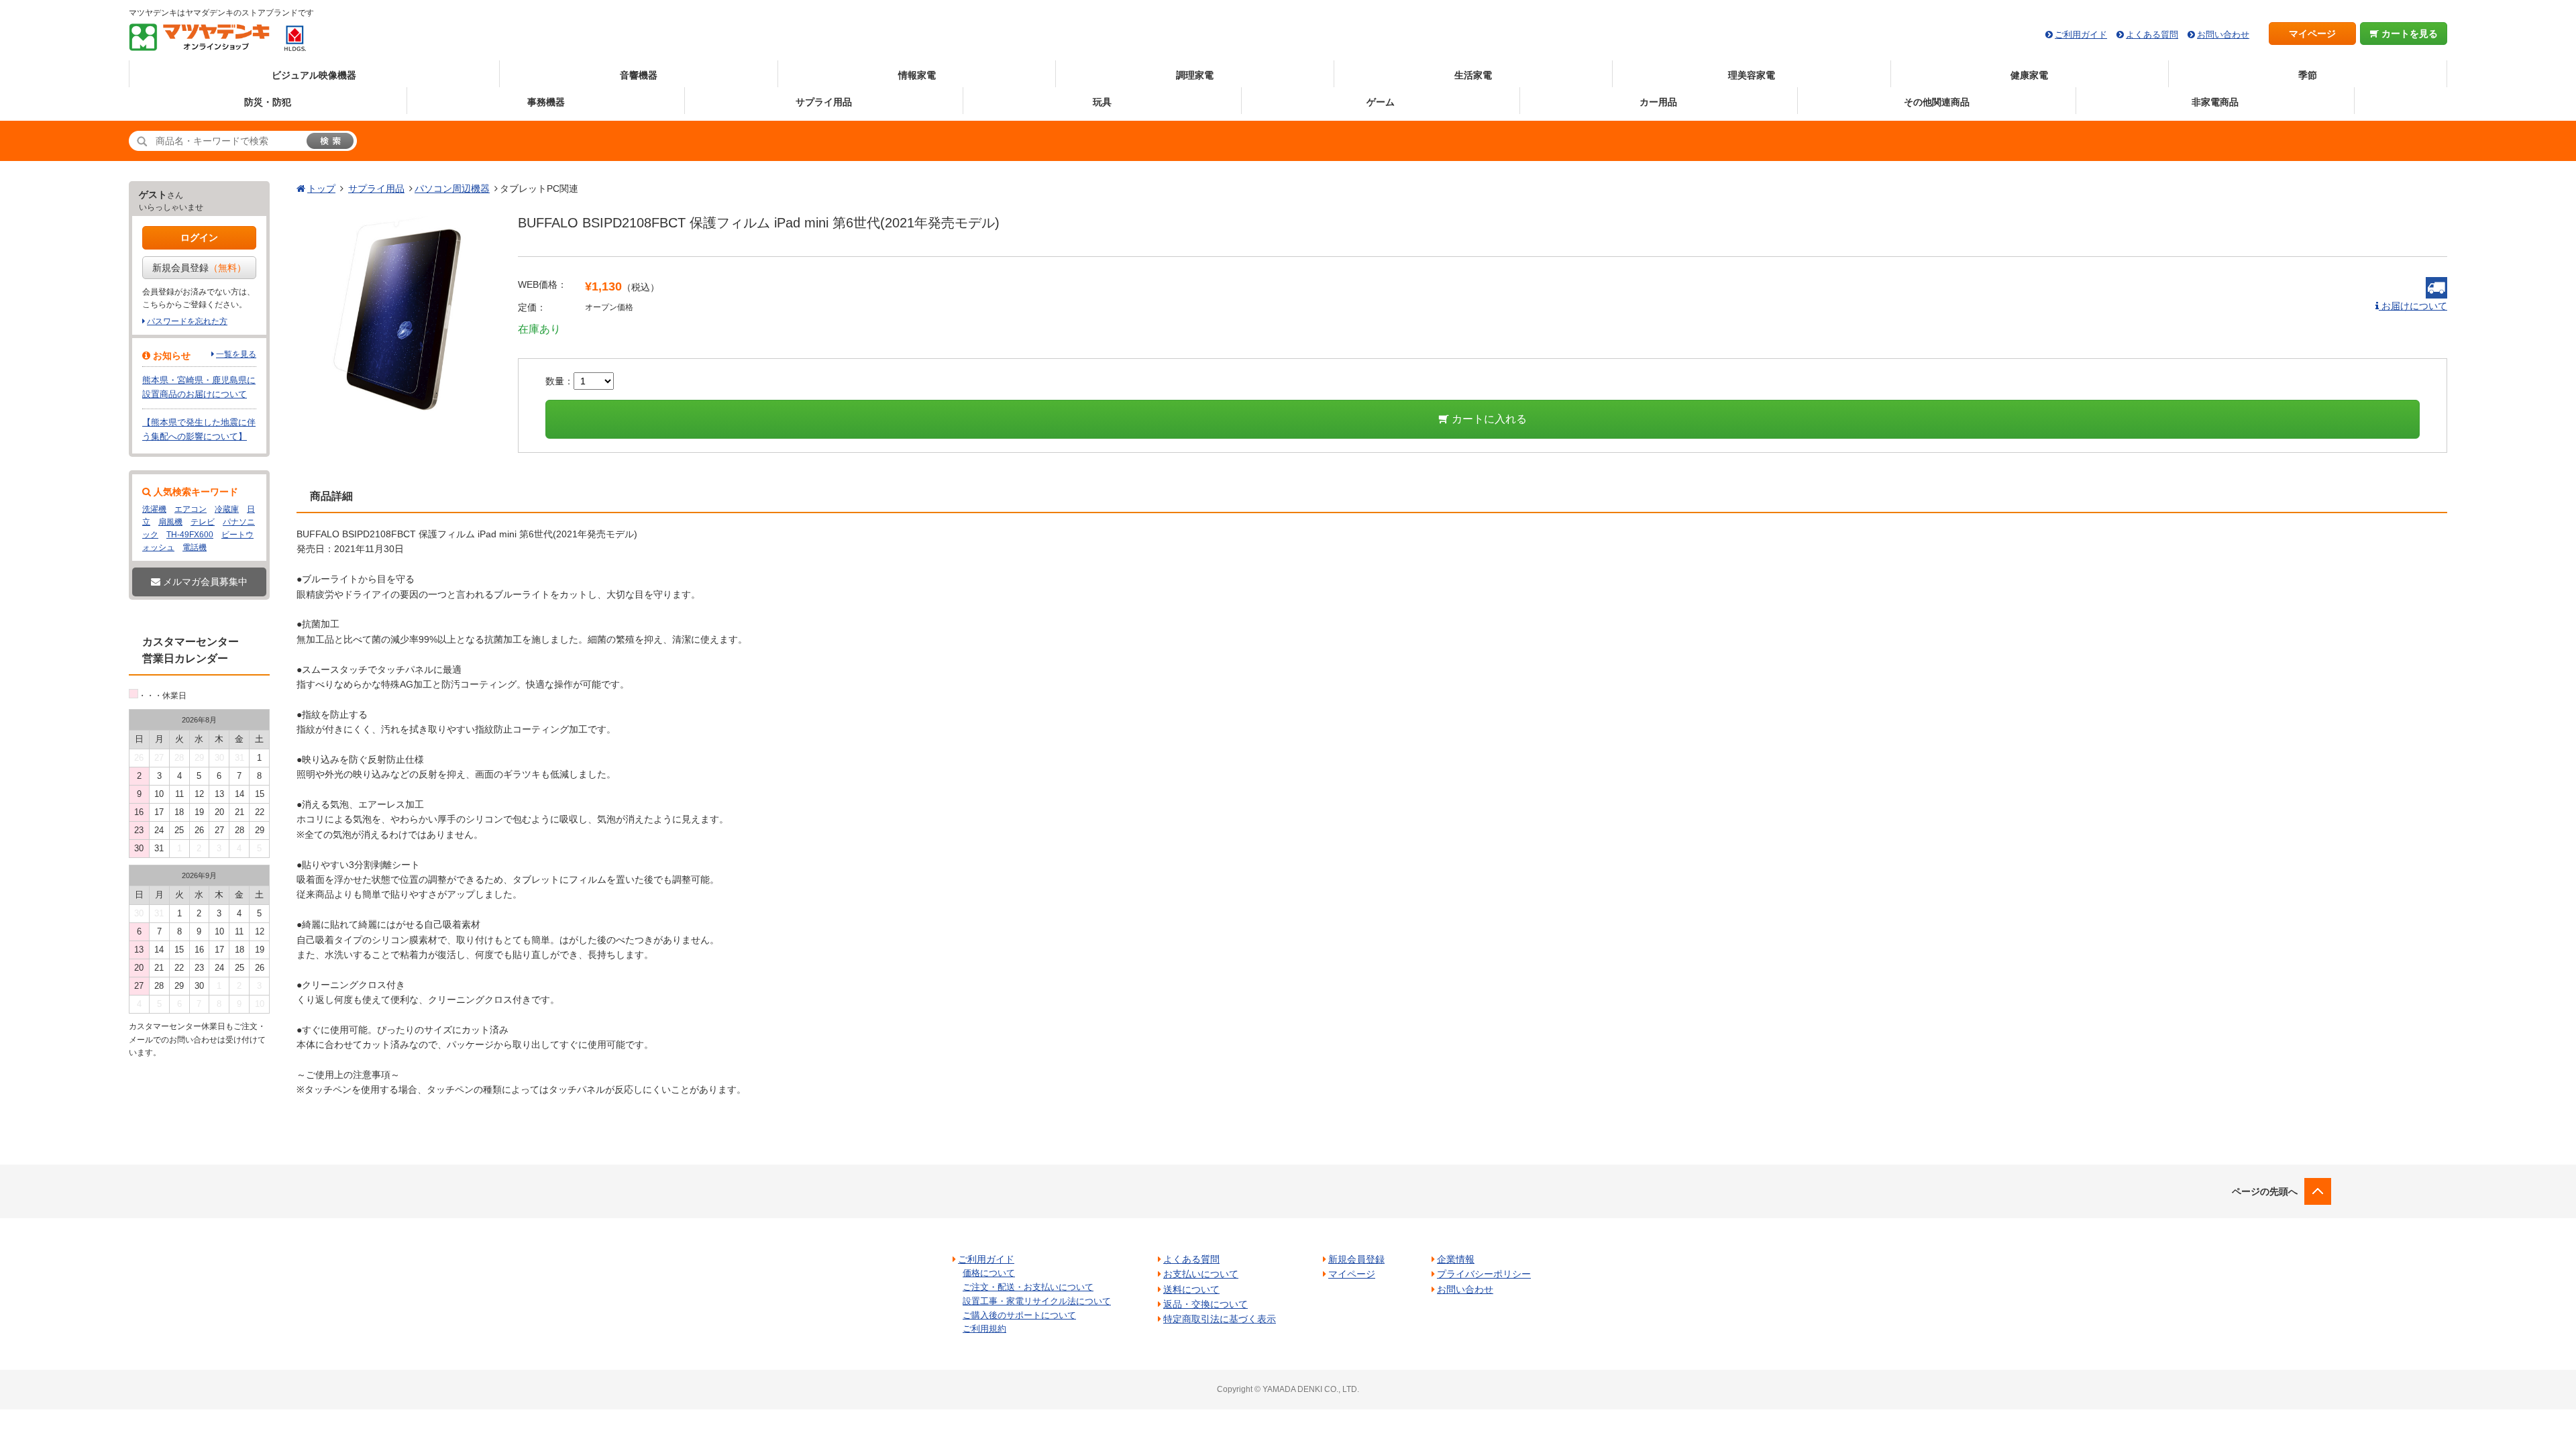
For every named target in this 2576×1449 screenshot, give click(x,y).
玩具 (1102, 102)
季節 (2308, 75)
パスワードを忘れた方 (187, 321)
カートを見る (2408, 34)
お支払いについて (1201, 1274)
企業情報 (1456, 1259)
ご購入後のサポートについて (1019, 1315)
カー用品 (1658, 102)
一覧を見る (236, 354)
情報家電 (917, 75)
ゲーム (1381, 102)
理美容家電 (1752, 75)
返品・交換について (1205, 1304)
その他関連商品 (1937, 102)
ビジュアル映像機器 (314, 75)
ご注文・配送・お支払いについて (1028, 1287)
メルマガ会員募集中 (204, 582)
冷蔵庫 (227, 509)
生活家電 (1473, 75)
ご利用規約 (984, 1329)
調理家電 (1195, 75)
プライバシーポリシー (1484, 1274)
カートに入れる (1488, 419)
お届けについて (2413, 306)
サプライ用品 (824, 102)
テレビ (203, 522)
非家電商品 (2215, 102)
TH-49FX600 (190, 535)
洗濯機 (154, 509)
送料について (1191, 1289)
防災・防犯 (268, 102)
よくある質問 (2152, 35)
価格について (989, 1273)
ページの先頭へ (2265, 1191)
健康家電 (2029, 75)
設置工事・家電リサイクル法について (1037, 1301)
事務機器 (546, 102)
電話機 (195, 547)
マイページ (2312, 34)
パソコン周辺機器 (452, 189)
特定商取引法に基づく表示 (1220, 1319)
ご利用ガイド (2081, 35)
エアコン (191, 509)
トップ (321, 189)
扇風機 (170, 522)
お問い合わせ (2223, 35)
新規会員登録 (199, 268)
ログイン (199, 237)
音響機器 (639, 75)
